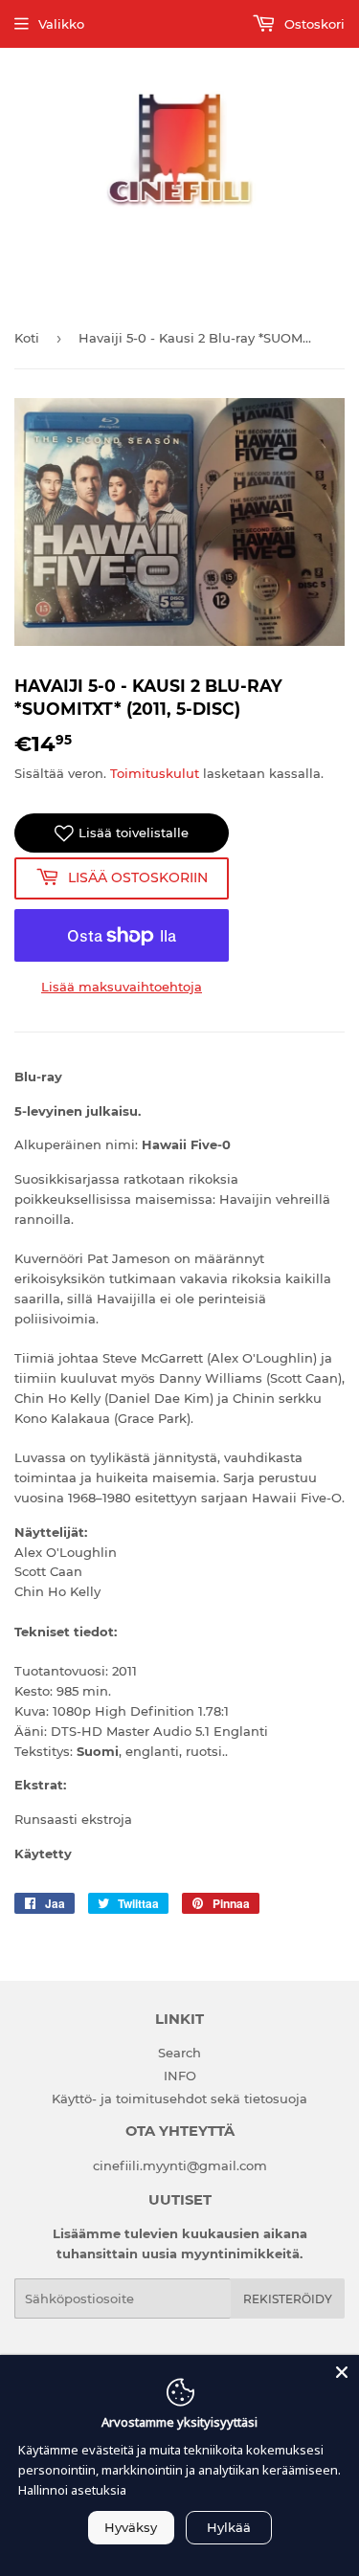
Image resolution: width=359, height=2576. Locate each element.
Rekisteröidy (288, 2299)
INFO (180, 2076)
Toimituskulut (155, 773)
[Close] (342, 2372)
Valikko (61, 24)
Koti (27, 338)
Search (179, 2053)
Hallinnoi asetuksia (72, 2490)
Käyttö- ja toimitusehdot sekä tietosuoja (179, 2099)
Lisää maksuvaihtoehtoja (122, 987)
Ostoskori (313, 24)
